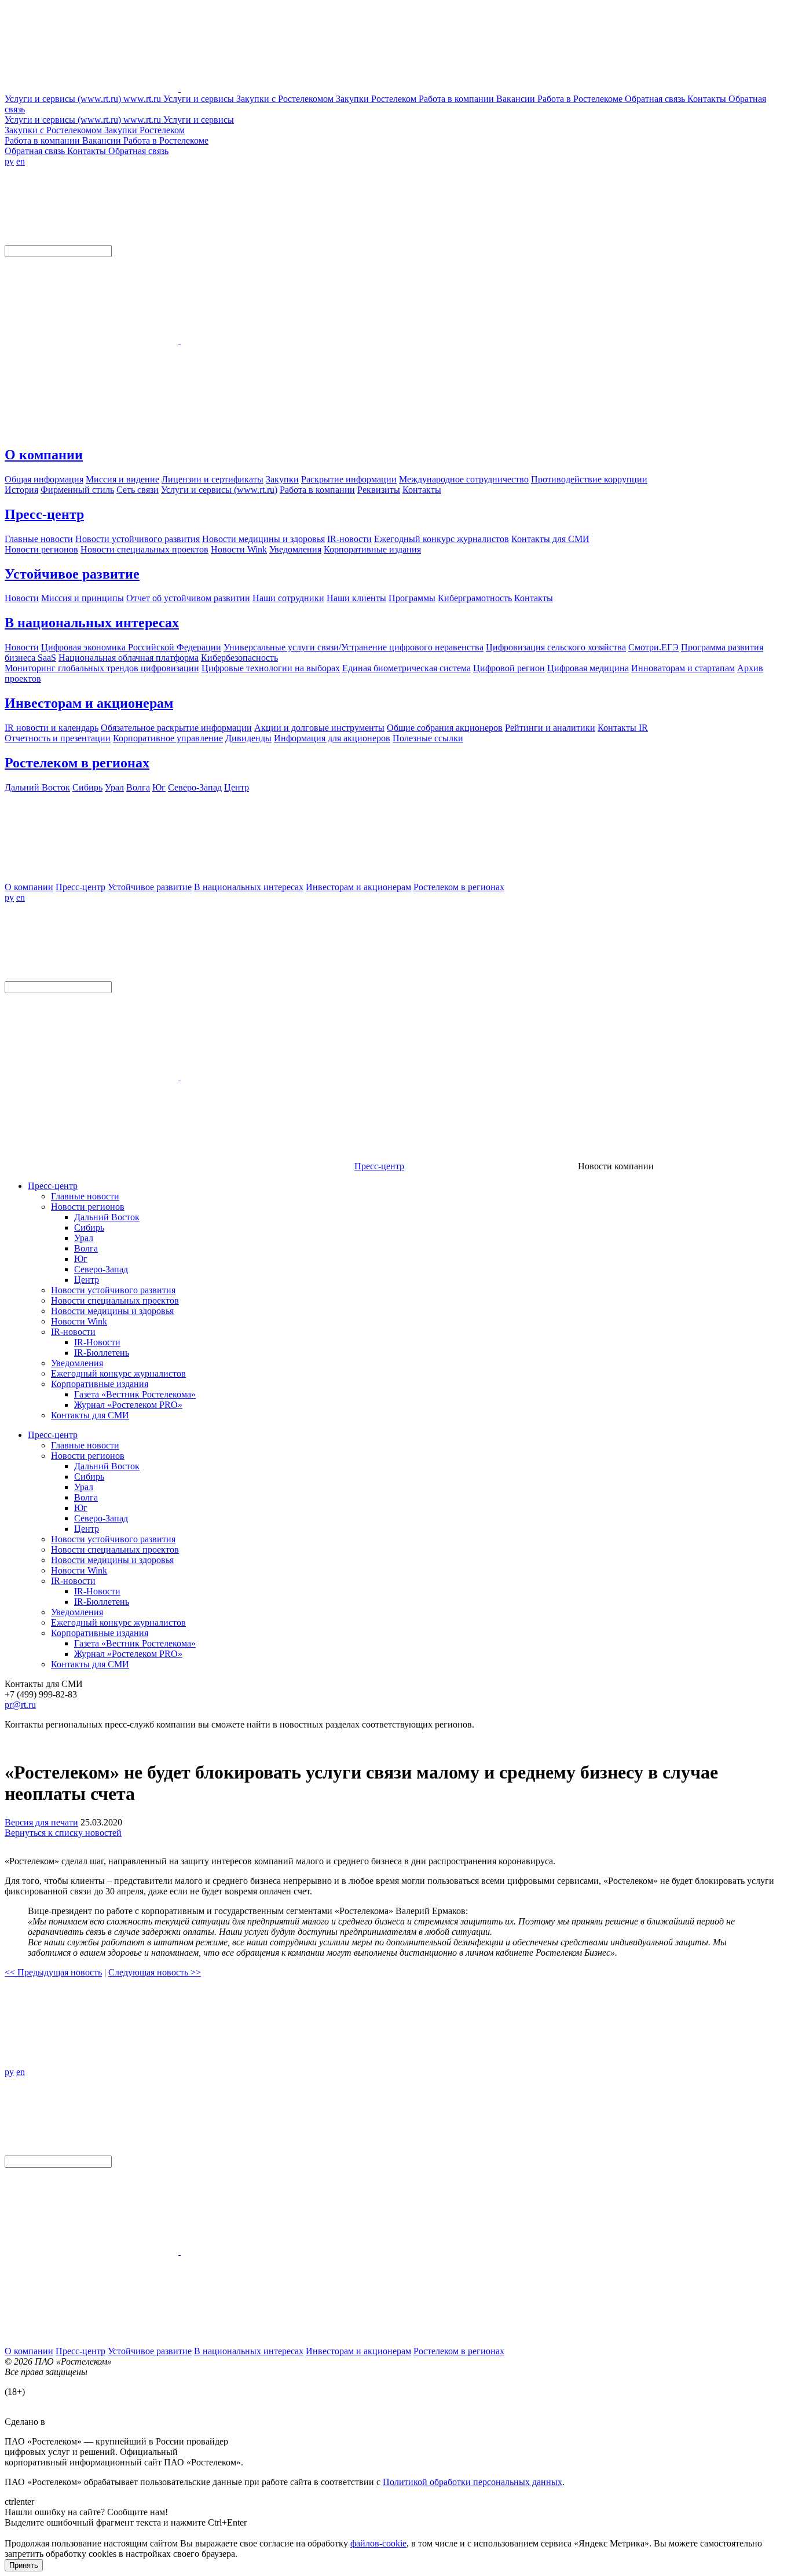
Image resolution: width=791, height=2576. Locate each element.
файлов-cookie (378, 2543)
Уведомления (77, 1363)
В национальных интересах (92, 623)
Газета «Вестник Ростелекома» (135, 1394)
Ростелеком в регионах (77, 763)
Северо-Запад (101, 1269)
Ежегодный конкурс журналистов (118, 1373)
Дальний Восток (107, 1217)
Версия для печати (41, 1822)
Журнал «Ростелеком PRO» (128, 1405)
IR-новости (73, 1332)
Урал (84, 1238)
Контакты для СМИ (90, 1415)
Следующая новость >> (155, 1972)
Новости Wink (79, 1321)
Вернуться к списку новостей (63, 1833)
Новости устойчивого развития (113, 1290)
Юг (81, 1259)
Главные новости (85, 1196)
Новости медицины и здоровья (112, 1311)
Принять (24, 2565)
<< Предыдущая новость (53, 1972)
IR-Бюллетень (102, 1353)
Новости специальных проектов (115, 1300)
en (21, 161)
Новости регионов (88, 1207)
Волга (86, 1248)
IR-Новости (97, 1342)
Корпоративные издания (100, 1384)
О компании (44, 455)
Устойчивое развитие (72, 574)
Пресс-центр (44, 514)
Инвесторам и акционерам (89, 703)
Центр (87, 1280)
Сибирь (89, 1227)
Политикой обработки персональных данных (473, 2482)
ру (9, 161)
